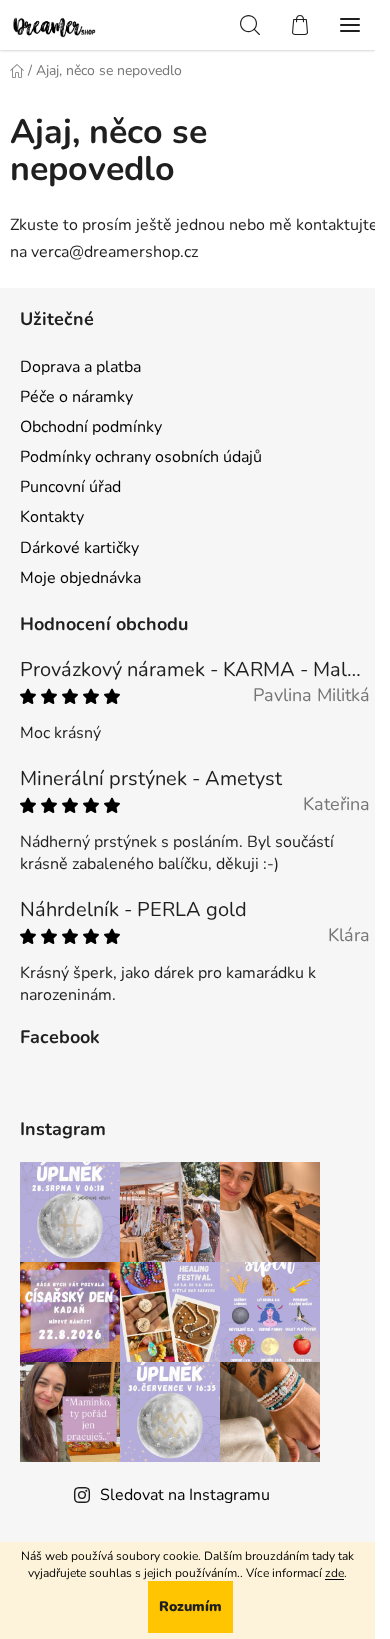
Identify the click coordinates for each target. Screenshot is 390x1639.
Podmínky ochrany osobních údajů (141, 457)
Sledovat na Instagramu (185, 1495)
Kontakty (52, 517)
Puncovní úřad (70, 487)
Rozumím (190, 1606)
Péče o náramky (76, 397)
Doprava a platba (80, 367)
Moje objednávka (80, 578)
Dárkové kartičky (79, 548)
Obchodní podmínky (91, 427)
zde (334, 1573)
